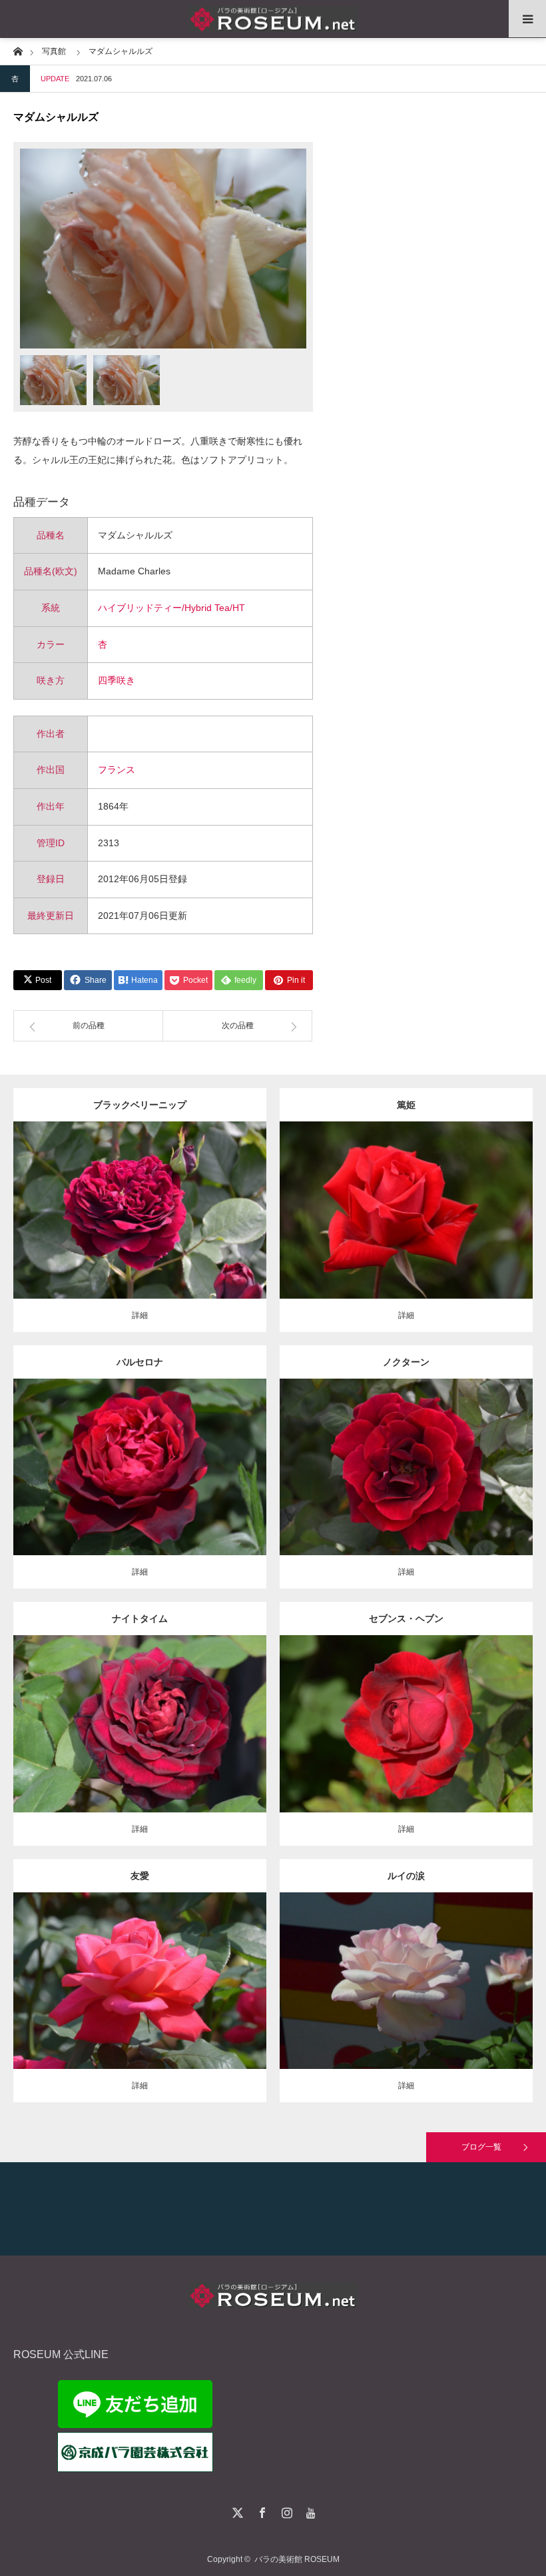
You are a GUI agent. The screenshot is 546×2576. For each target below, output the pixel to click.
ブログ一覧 (481, 2147)
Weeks (216, 1713)
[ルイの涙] (407, 2005)
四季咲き (117, 680)
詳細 (140, 1315)
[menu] (527, 19)
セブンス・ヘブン (406, 1618)
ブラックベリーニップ (140, 1105)
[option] (163, 249)
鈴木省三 (221, 1970)
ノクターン (406, 1362)
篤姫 (406, 1105)
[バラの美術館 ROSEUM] (273, 19)
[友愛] (140, 1999)
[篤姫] (407, 1228)
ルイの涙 (406, 1876)
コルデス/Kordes (221, 1456)
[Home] (18, 50)
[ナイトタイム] (140, 1742)
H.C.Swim (487, 1456)
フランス (117, 770)
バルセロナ (140, 1362)
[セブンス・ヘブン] (407, 1748)
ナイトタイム (140, 1618)
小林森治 (487, 1199)
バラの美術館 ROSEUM (297, 2559)
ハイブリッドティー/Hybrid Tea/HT (171, 608)
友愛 (140, 1876)
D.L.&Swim (478, 1707)
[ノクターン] (407, 1485)
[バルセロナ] (140, 1485)
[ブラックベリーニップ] (140, 1234)
